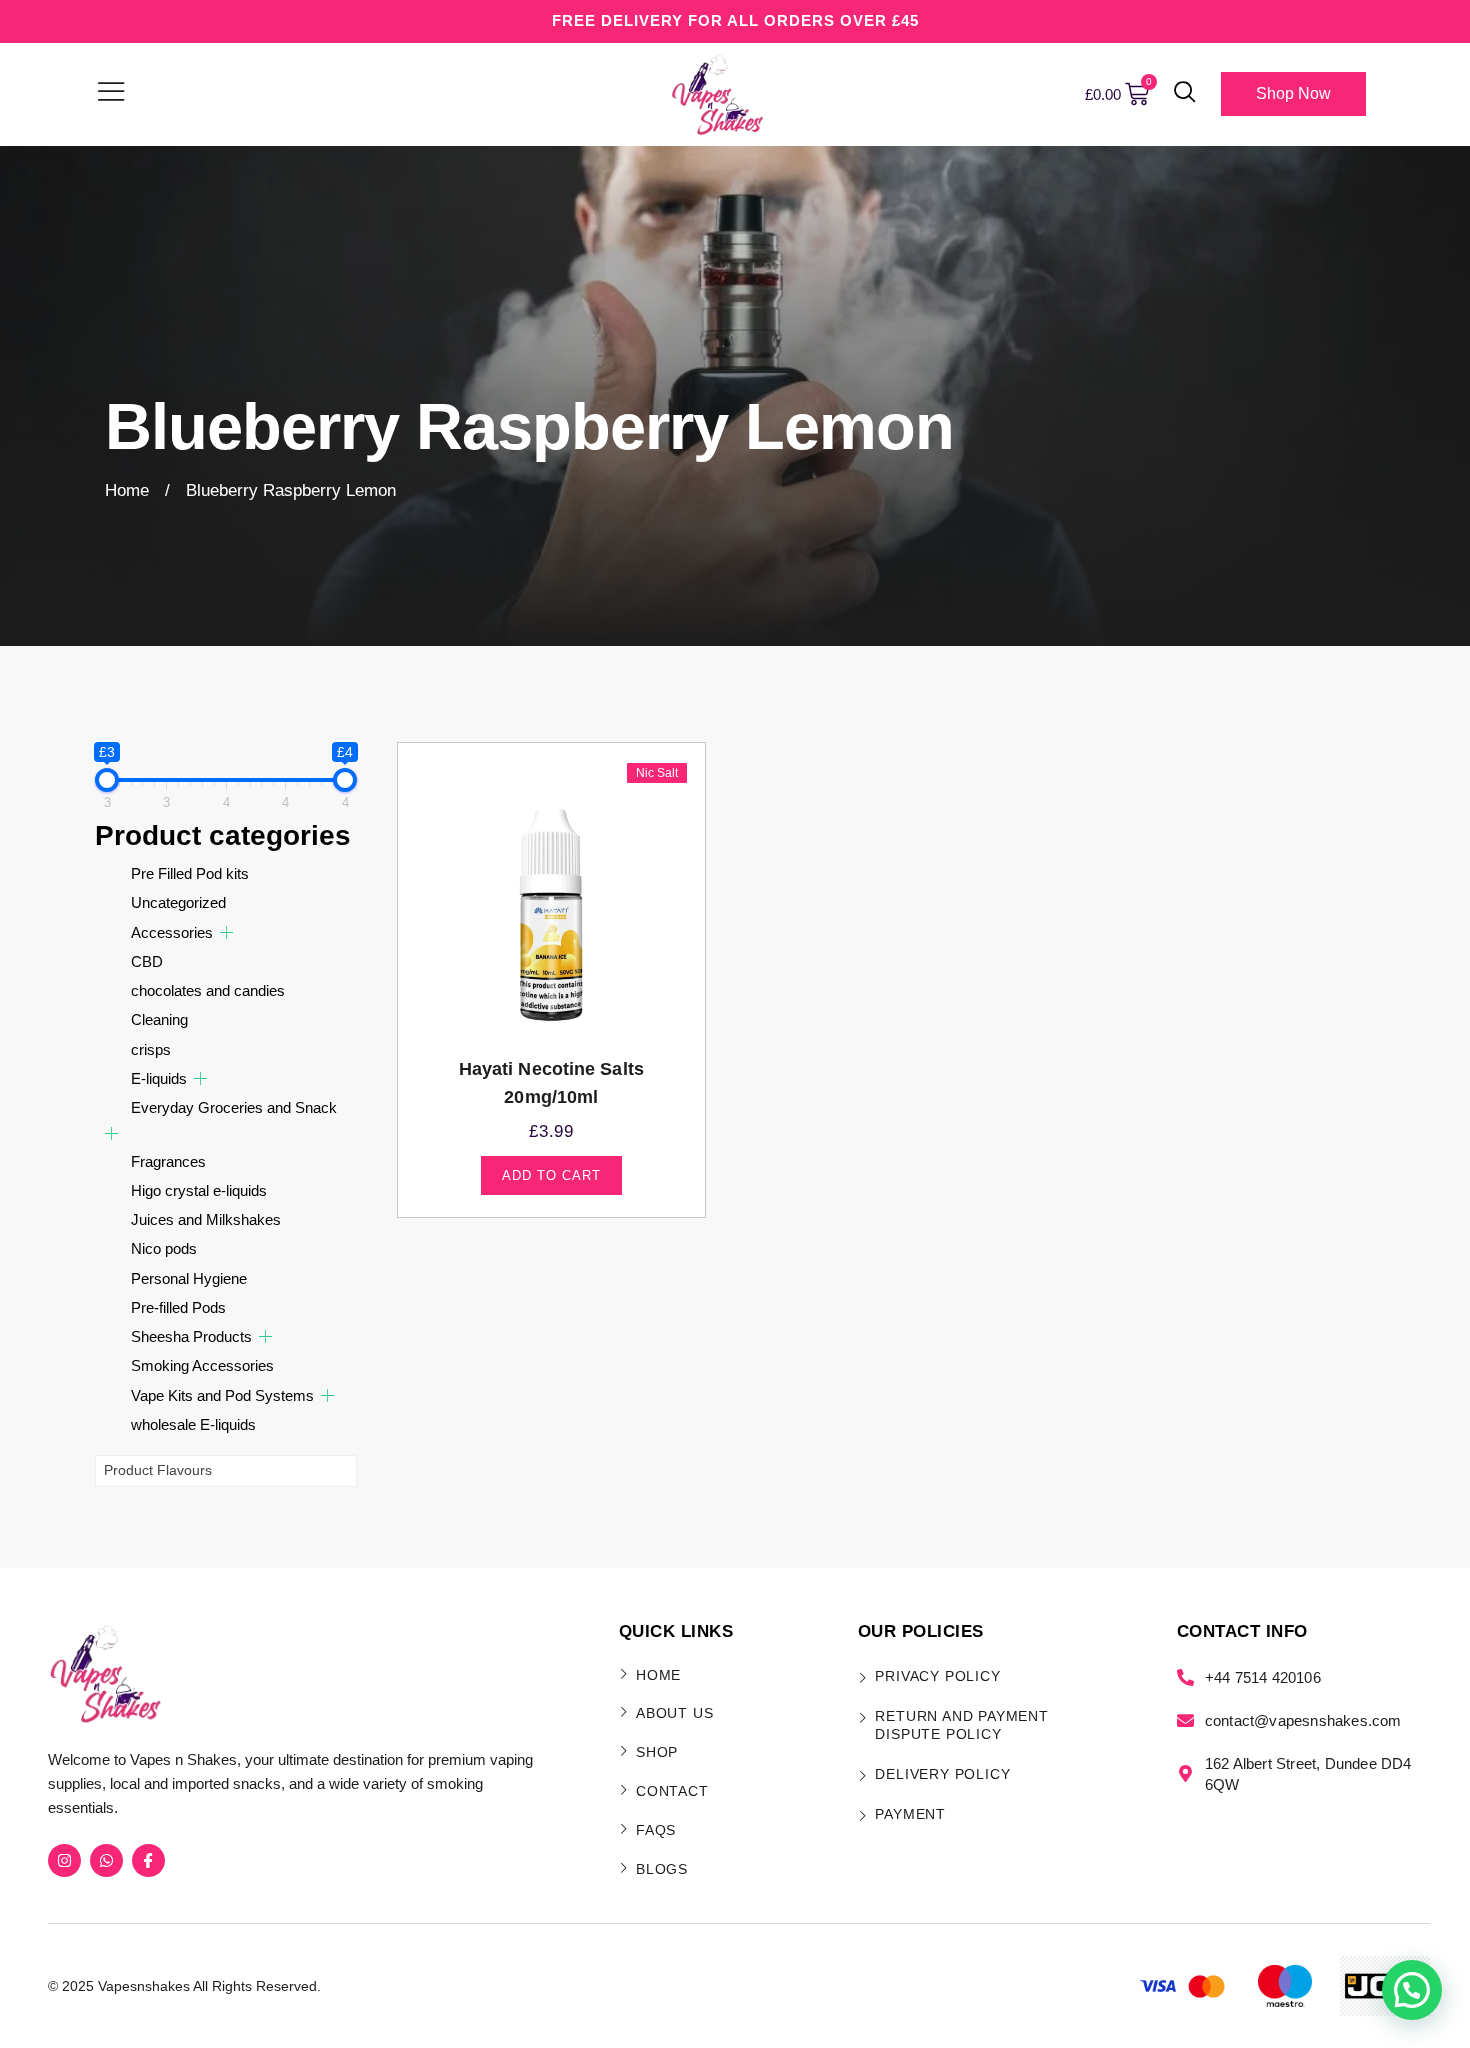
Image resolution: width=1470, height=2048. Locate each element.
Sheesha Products (191, 1336)
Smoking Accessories (202, 1365)
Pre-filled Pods (178, 1307)
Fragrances (168, 1161)
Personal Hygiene (189, 1278)
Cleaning (159, 1019)
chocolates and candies (208, 990)
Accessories (172, 932)
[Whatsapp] (106, 1860)
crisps (151, 1049)
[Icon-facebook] (148, 1860)
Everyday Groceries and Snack (234, 1107)
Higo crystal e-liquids (199, 1190)
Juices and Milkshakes (206, 1219)
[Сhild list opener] (226, 932)
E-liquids (159, 1078)
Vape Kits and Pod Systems (222, 1395)
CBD (147, 961)
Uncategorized (178, 902)
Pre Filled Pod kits (190, 873)
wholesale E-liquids (193, 1424)
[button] (1185, 94)
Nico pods (164, 1248)
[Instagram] (64, 1860)
